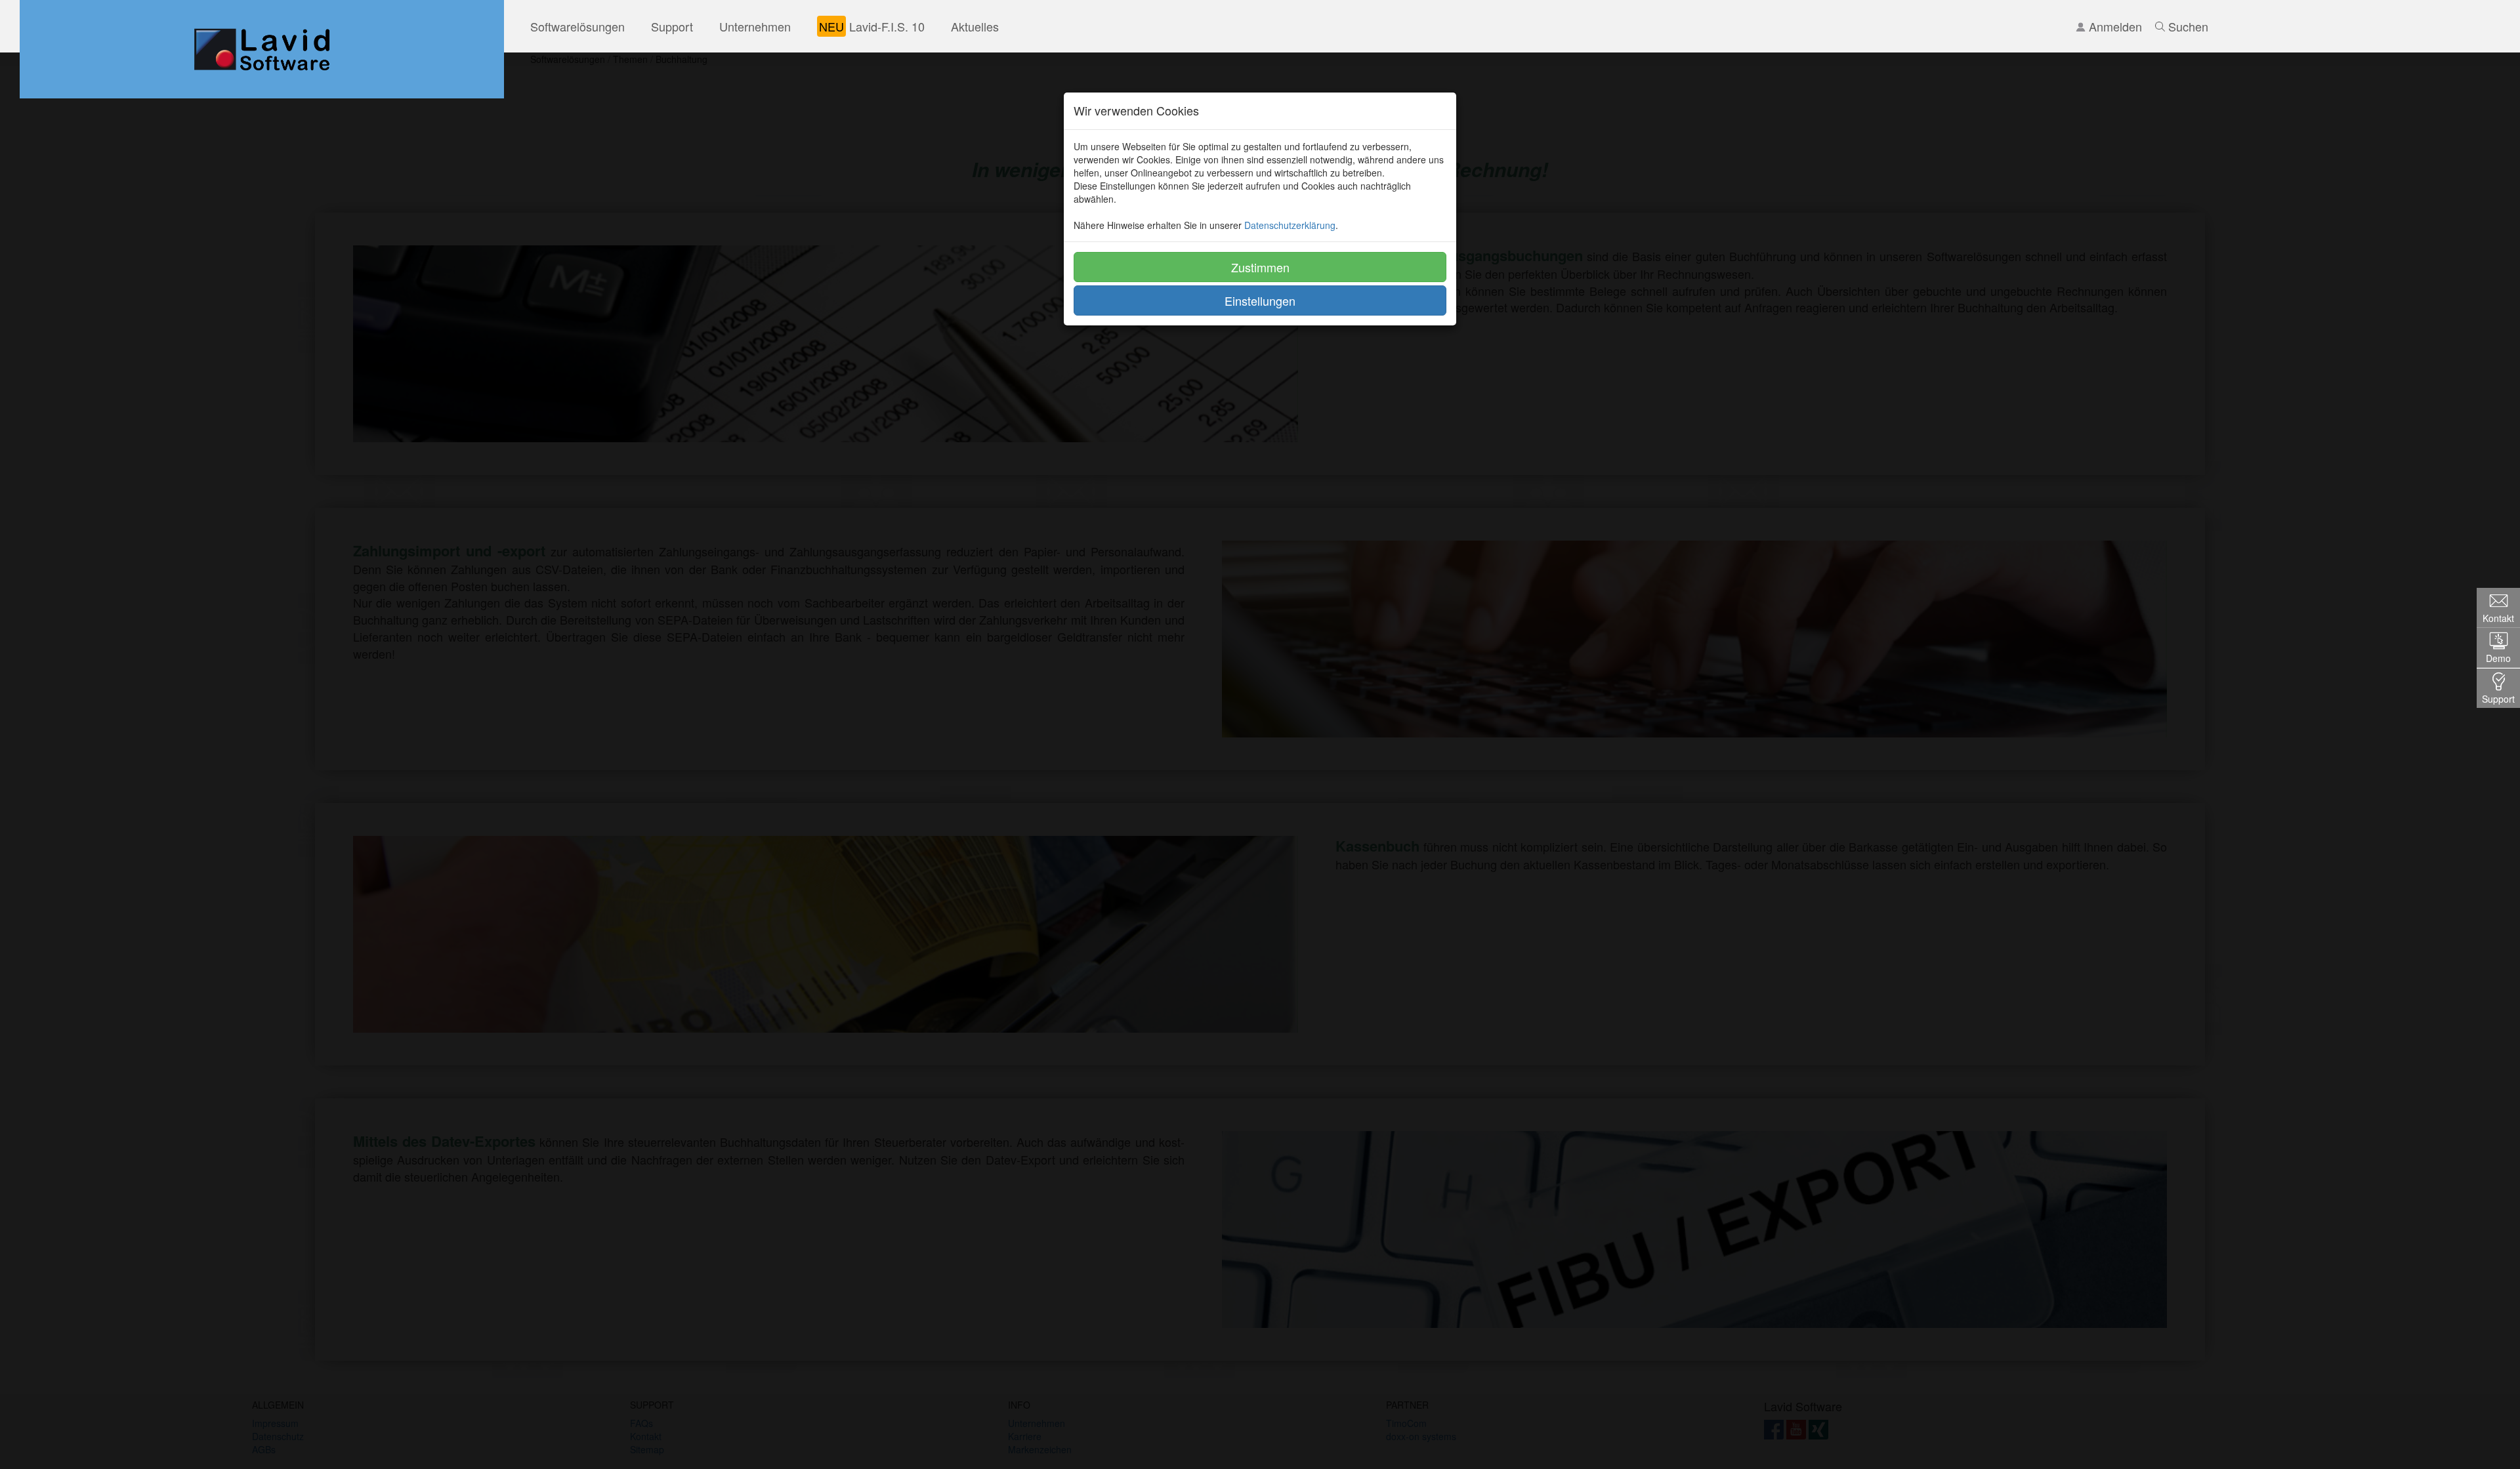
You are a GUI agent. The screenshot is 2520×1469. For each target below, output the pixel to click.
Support (672, 26)
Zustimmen (1260, 267)
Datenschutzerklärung (1290, 225)
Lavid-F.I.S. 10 (872, 26)
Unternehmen (755, 26)
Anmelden (2114, 26)
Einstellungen (1260, 300)
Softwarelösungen (577, 26)
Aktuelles (975, 26)
